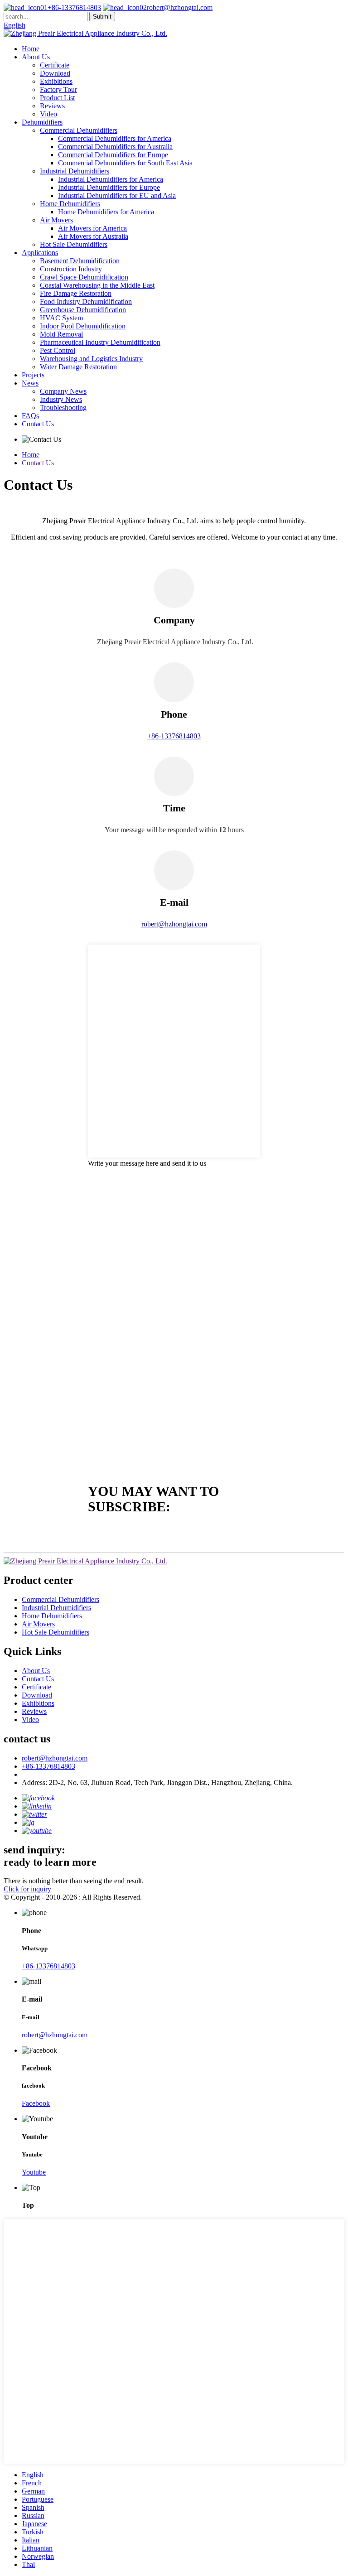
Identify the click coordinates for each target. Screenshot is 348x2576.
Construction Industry (71, 269)
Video (48, 114)
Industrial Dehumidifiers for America (111, 179)
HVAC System (61, 318)
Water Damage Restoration (78, 367)
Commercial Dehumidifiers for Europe (113, 155)
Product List (57, 98)
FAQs (30, 416)
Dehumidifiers (42, 122)
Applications (40, 253)
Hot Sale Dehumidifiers (74, 244)
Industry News (61, 399)
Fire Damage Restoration (76, 293)
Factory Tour (58, 89)
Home (31, 49)
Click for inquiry (27, 1889)
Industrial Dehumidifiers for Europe (109, 187)
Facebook (36, 2103)
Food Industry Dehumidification (86, 301)
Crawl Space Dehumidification (84, 277)
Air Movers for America (92, 228)
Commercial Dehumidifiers (79, 130)
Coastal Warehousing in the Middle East (97, 285)
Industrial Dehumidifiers (75, 171)
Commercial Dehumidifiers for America (115, 138)
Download (55, 73)
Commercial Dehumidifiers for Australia (115, 147)
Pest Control (58, 350)
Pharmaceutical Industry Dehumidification (100, 342)
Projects (33, 375)
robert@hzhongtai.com (180, 7)
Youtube (34, 2172)
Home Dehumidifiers (70, 204)
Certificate (55, 65)
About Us (36, 57)
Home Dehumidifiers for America (106, 212)
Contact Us (38, 424)
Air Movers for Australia (93, 236)
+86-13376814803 (74, 7)
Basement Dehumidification (80, 261)
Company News (63, 391)
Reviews (52, 106)
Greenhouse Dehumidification (83, 310)
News (30, 383)
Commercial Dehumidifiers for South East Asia (125, 163)
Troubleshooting (63, 408)
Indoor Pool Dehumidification (83, 326)
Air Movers (56, 220)
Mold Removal (61, 334)
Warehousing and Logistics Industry (91, 359)
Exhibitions (56, 81)
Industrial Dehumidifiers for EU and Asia (117, 195)
